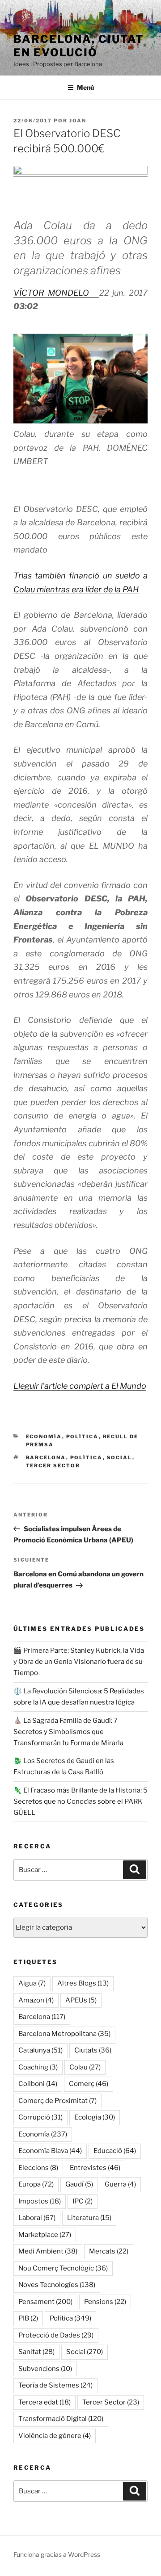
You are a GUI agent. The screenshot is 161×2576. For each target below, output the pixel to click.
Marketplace (45, 2235)
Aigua (32, 1983)
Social (120, 1458)
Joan (78, 121)
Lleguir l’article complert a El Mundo (80, 1386)
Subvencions (45, 2369)
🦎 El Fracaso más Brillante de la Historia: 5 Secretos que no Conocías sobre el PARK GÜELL (80, 1801)
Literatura (89, 2218)
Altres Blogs (83, 1983)
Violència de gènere (55, 2436)
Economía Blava (50, 2151)
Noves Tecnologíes (57, 2285)
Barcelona (46, 1458)
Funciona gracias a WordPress (57, 2554)
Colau (85, 2067)
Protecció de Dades (56, 2335)
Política (83, 1437)
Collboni (38, 2084)
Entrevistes (95, 2168)
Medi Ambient (48, 2251)
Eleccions (38, 2168)
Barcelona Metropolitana (64, 2034)
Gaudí (79, 2184)
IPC (83, 2201)
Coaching (38, 2067)
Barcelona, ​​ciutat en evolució (79, 46)
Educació (115, 2151)
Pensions (105, 2302)
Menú (85, 87)
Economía (44, 1437)
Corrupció (40, 2117)
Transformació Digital (61, 2419)
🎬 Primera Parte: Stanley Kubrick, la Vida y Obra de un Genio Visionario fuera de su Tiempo (79, 1662)
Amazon (36, 2000)
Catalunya (40, 2050)
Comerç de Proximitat (57, 2101)
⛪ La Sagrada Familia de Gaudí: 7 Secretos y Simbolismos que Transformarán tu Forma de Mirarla (68, 1732)
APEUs (81, 2000)
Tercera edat (44, 2402)
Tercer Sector (53, 1466)
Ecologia (95, 2117)
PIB (28, 2318)
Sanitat (36, 2352)
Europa (36, 2184)
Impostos (40, 2201)
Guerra (120, 2184)
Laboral (37, 2218)
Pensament (45, 2302)
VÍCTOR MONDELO (56, 293)
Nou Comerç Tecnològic (63, 2268)
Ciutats (93, 2050)
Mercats (109, 2251)
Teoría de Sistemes (55, 2385)
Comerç (89, 2084)
